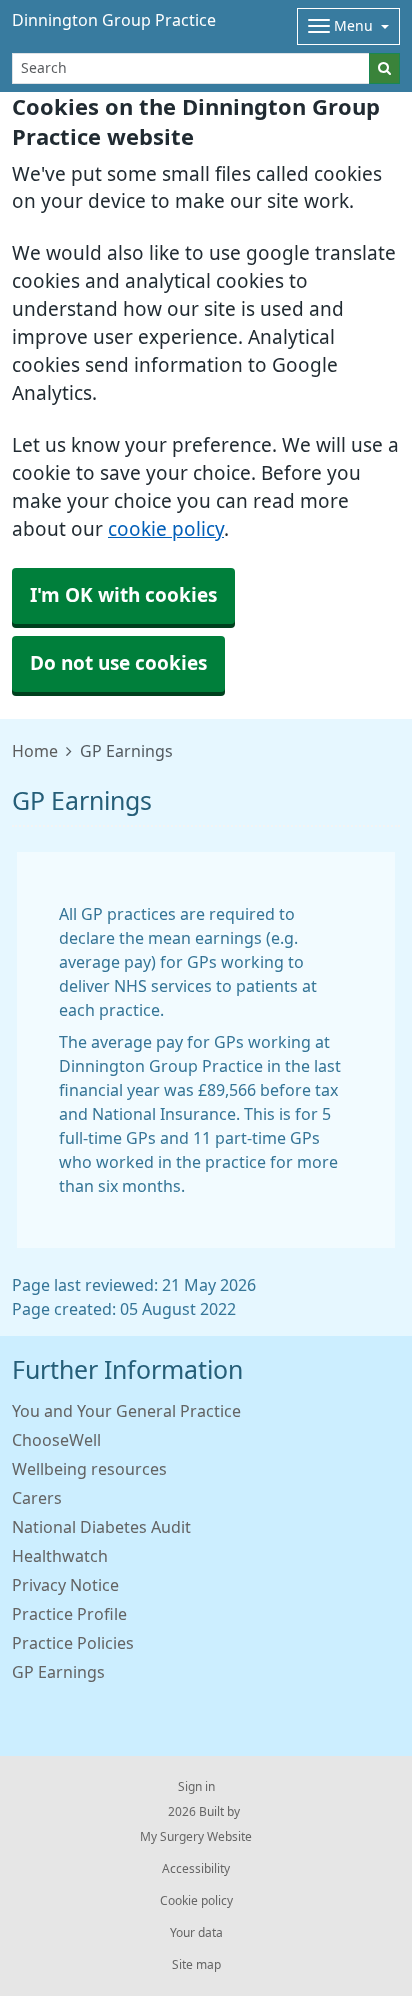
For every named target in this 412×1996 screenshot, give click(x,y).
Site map (196, 1965)
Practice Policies (73, 1643)
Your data (196, 1933)
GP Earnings (58, 1672)
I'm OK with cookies (123, 595)
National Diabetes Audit (101, 1527)
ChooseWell (56, 1440)
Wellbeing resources (89, 1469)
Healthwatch (60, 1556)
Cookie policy (196, 1901)
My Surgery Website (196, 1837)
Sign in (196, 1787)
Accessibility (196, 1869)
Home (35, 751)
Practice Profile (69, 1614)
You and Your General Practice (126, 1411)
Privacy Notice (65, 1585)
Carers (37, 1498)
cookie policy (166, 529)
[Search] (384, 68)
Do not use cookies (118, 663)
